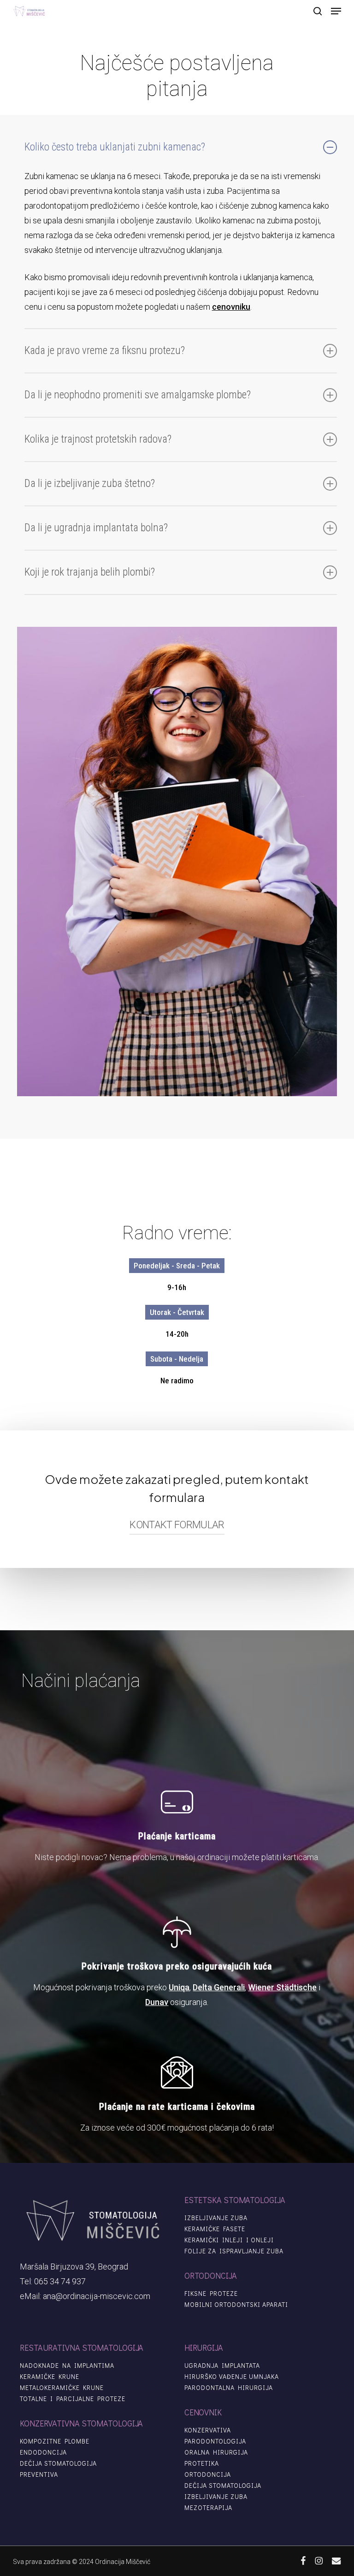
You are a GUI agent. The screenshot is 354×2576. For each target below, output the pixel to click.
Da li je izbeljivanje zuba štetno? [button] (90, 483)
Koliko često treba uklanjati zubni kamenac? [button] (115, 147)
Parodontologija (215, 2441)
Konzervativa (208, 2430)
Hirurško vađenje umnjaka (232, 2377)
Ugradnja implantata (222, 2366)
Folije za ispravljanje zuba (234, 2251)
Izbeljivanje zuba (216, 2218)
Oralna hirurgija (216, 2452)
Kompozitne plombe (55, 2441)
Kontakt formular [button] (177, 1525)
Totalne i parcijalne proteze (73, 2399)
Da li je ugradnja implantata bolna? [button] (96, 528)
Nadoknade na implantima (67, 2366)
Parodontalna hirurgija (229, 2388)
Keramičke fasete (215, 2229)
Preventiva (39, 2474)
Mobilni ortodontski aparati (236, 2305)
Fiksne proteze (211, 2294)
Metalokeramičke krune (62, 2388)
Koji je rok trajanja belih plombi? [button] (90, 572)
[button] (336, 11)
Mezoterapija (208, 2508)
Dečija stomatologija (58, 2463)
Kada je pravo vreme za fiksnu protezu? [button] (105, 351)
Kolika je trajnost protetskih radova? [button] (98, 439)
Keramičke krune (50, 2377)
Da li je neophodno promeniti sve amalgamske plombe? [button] (138, 395)
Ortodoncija (208, 2474)
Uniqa (179, 1987)
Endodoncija (43, 2452)
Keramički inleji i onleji (229, 2240)
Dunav (157, 2002)
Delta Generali (219, 1987)
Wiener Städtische (282, 1987)
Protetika (202, 2463)
